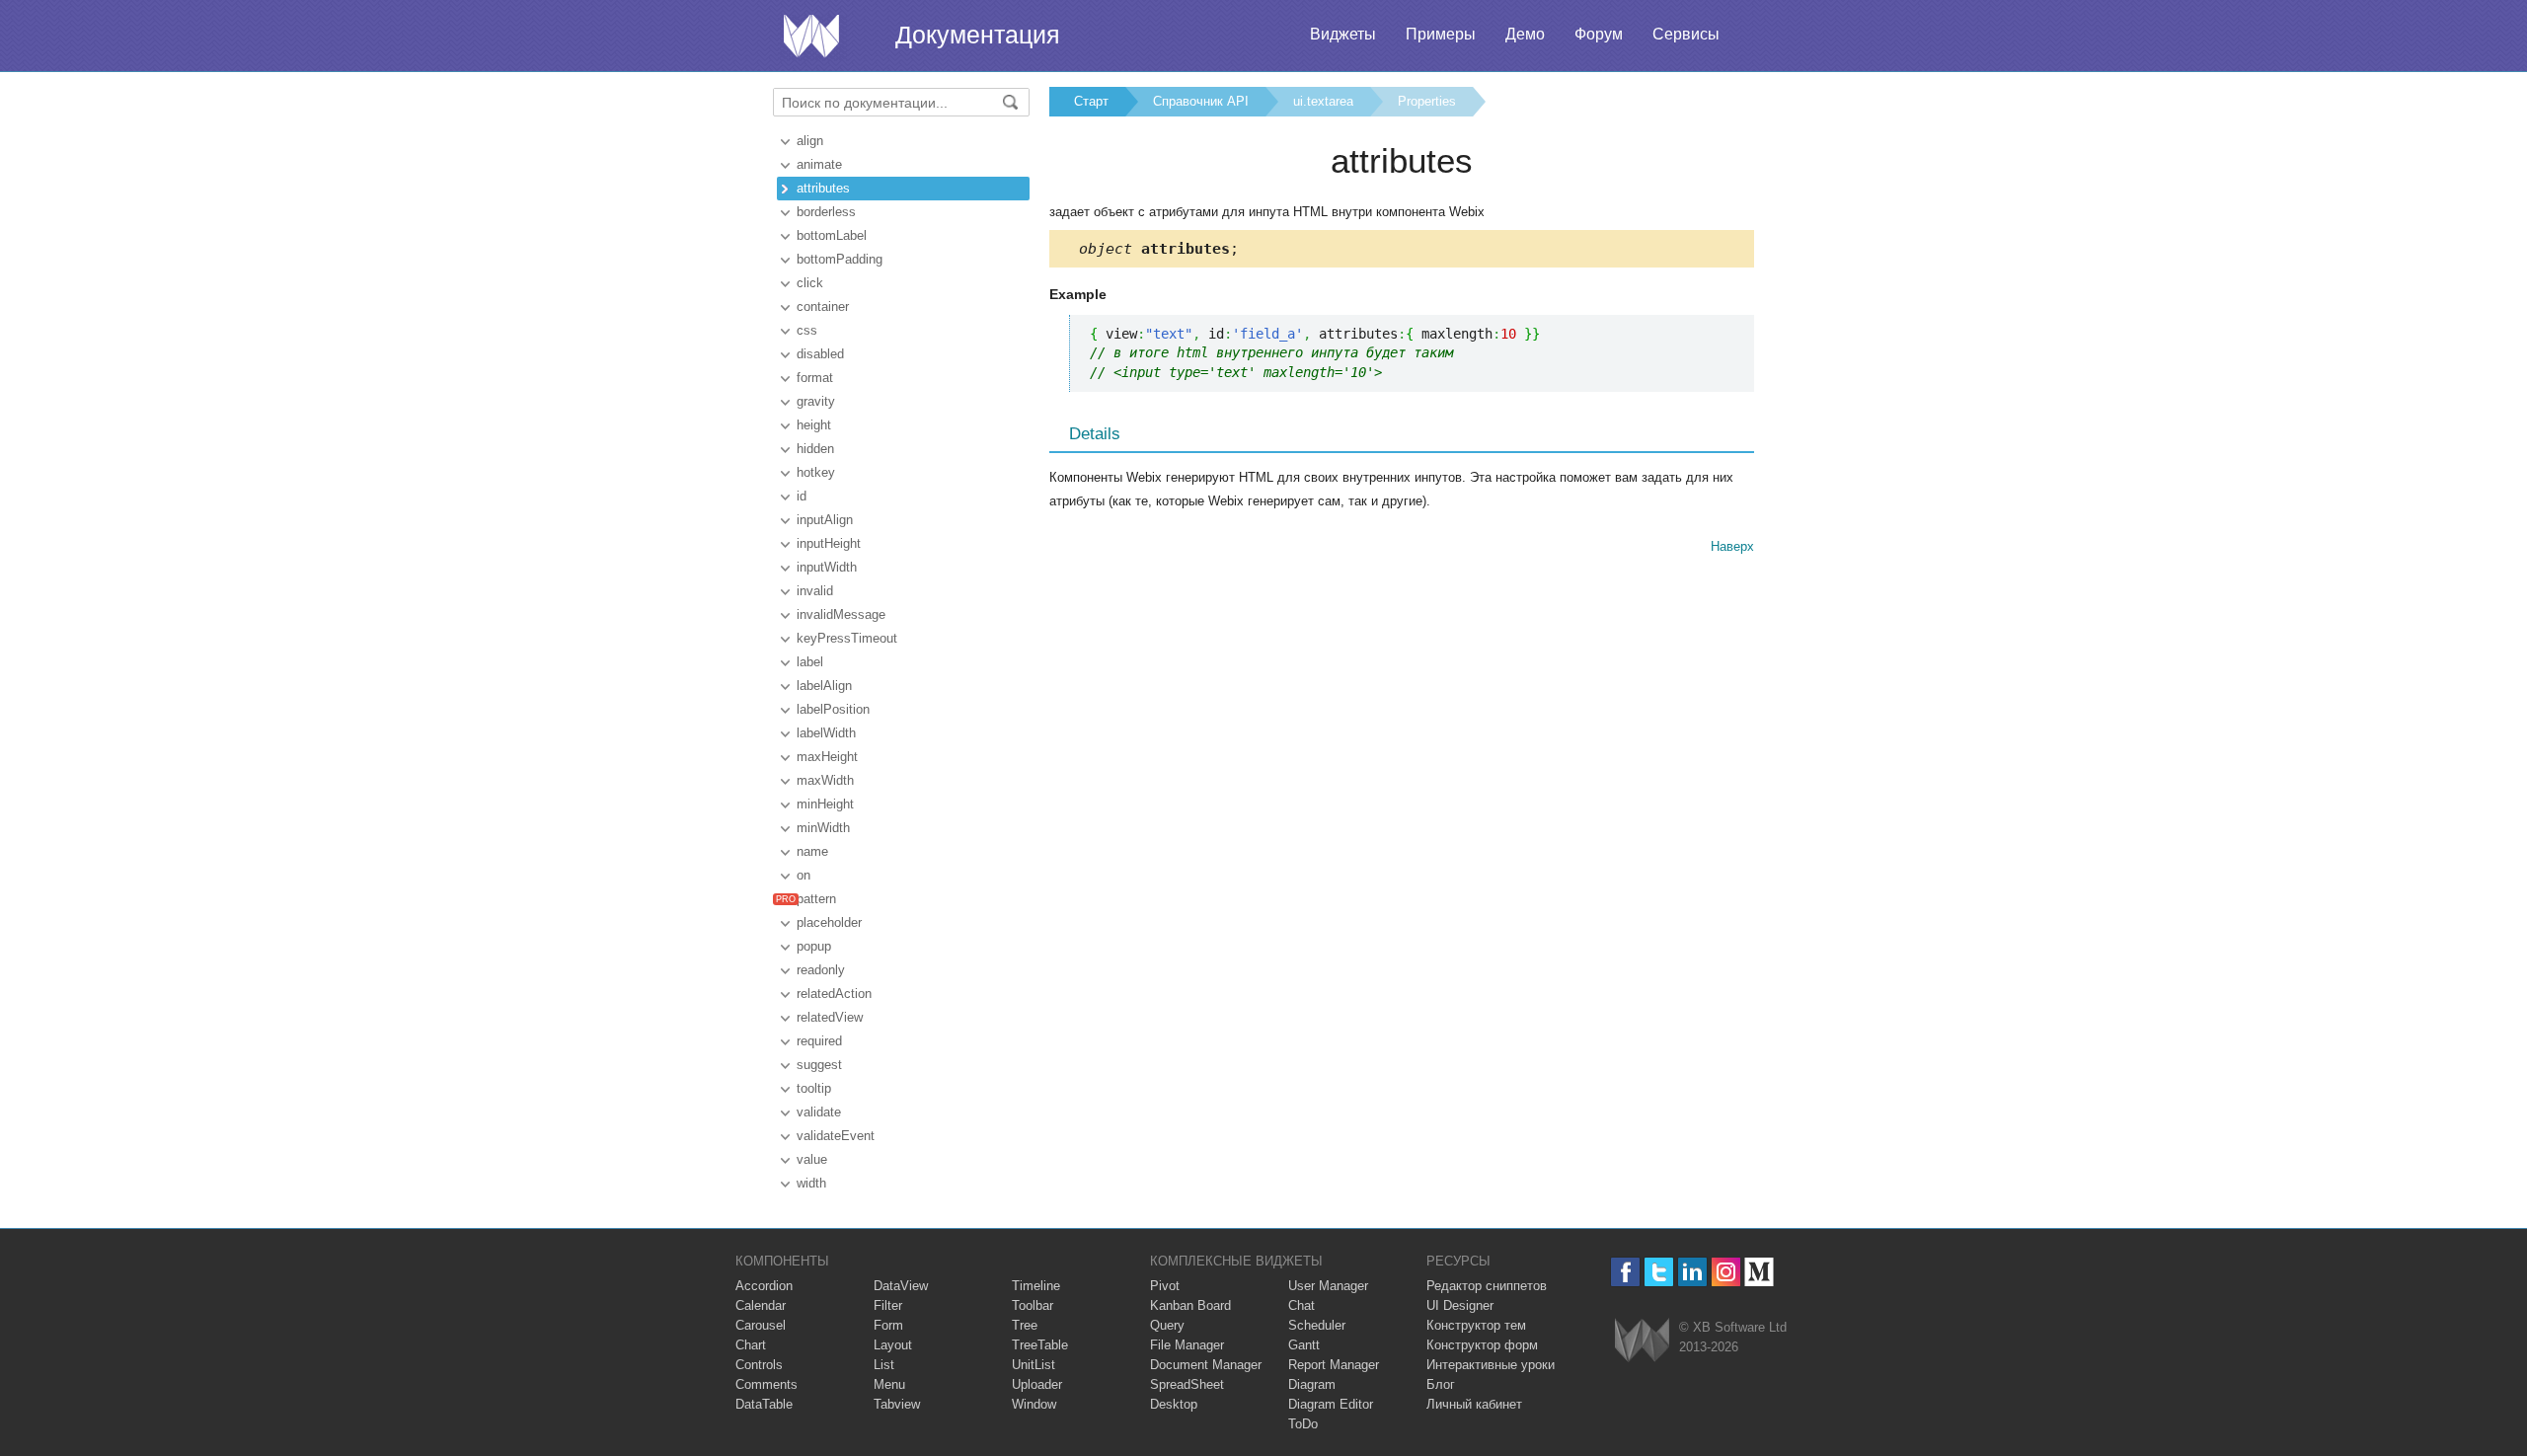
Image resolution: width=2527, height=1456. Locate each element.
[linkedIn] (1692, 1272)
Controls (759, 1365)
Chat (1302, 1305)
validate (819, 1112)
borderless (826, 212)
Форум (1599, 34)
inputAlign (825, 520)
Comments (766, 1384)
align (810, 141)
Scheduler (1317, 1325)
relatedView (830, 1017)
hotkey (816, 472)
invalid (815, 591)
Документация (978, 35)
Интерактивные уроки (1491, 1365)
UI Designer (1460, 1305)
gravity (816, 401)
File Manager (1187, 1345)
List (884, 1365)
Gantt (1304, 1345)
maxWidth (825, 780)
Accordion (764, 1286)
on (804, 875)
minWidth (823, 828)
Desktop (1174, 1404)
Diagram (1312, 1384)
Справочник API (1201, 101)
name (812, 851)
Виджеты (1343, 34)
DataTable (764, 1404)
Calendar (761, 1305)
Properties (1427, 101)
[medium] (1760, 1272)
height (814, 425)
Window (1034, 1404)
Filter (888, 1305)
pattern (816, 899)
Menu (889, 1384)
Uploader (1037, 1384)
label (810, 662)
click (810, 283)
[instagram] (1726, 1272)
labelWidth (826, 733)
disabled (820, 354)
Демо (1525, 34)
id (802, 496)
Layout (893, 1345)
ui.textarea (1323, 101)
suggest (819, 1065)
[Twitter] (1659, 1272)
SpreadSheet (1187, 1384)
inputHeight (829, 543)
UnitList (1034, 1365)
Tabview (897, 1404)
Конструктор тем (1476, 1325)
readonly (821, 970)
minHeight (825, 804)
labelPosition (833, 709)
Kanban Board (1190, 1305)
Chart (751, 1345)
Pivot (1165, 1286)
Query (1167, 1325)
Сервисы (1686, 34)
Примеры (1441, 34)
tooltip (814, 1088)
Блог (1441, 1384)
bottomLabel (832, 235)
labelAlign (824, 686)
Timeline (1036, 1286)
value (812, 1159)
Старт (1091, 101)
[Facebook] (1625, 1272)
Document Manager (1206, 1365)
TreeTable (1040, 1345)
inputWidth (827, 567)
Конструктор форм (1482, 1345)
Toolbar (1033, 1305)
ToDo (1303, 1424)
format (815, 378)
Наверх (1732, 546)
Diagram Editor (1331, 1404)
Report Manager (1334, 1365)
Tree (1025, 1325)
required (819, 1041)
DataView (901, 1286)
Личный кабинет (1474, 1404)
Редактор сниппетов (1487, 1286)
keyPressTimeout (847, 638)
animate (819, 164)
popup (814, 946)
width (811, 1183)
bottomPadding (840, 259)
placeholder (829, 922)
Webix (1642, 1340)
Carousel (761, 1325)
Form (888, 1325)
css (807, 330)
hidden (815, 449)
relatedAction (834, 994)
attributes (823, 188)
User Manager (1328, 1286)
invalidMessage (841, 614)
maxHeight (827, 757)
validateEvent (836, 1136)
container (823, 307)
